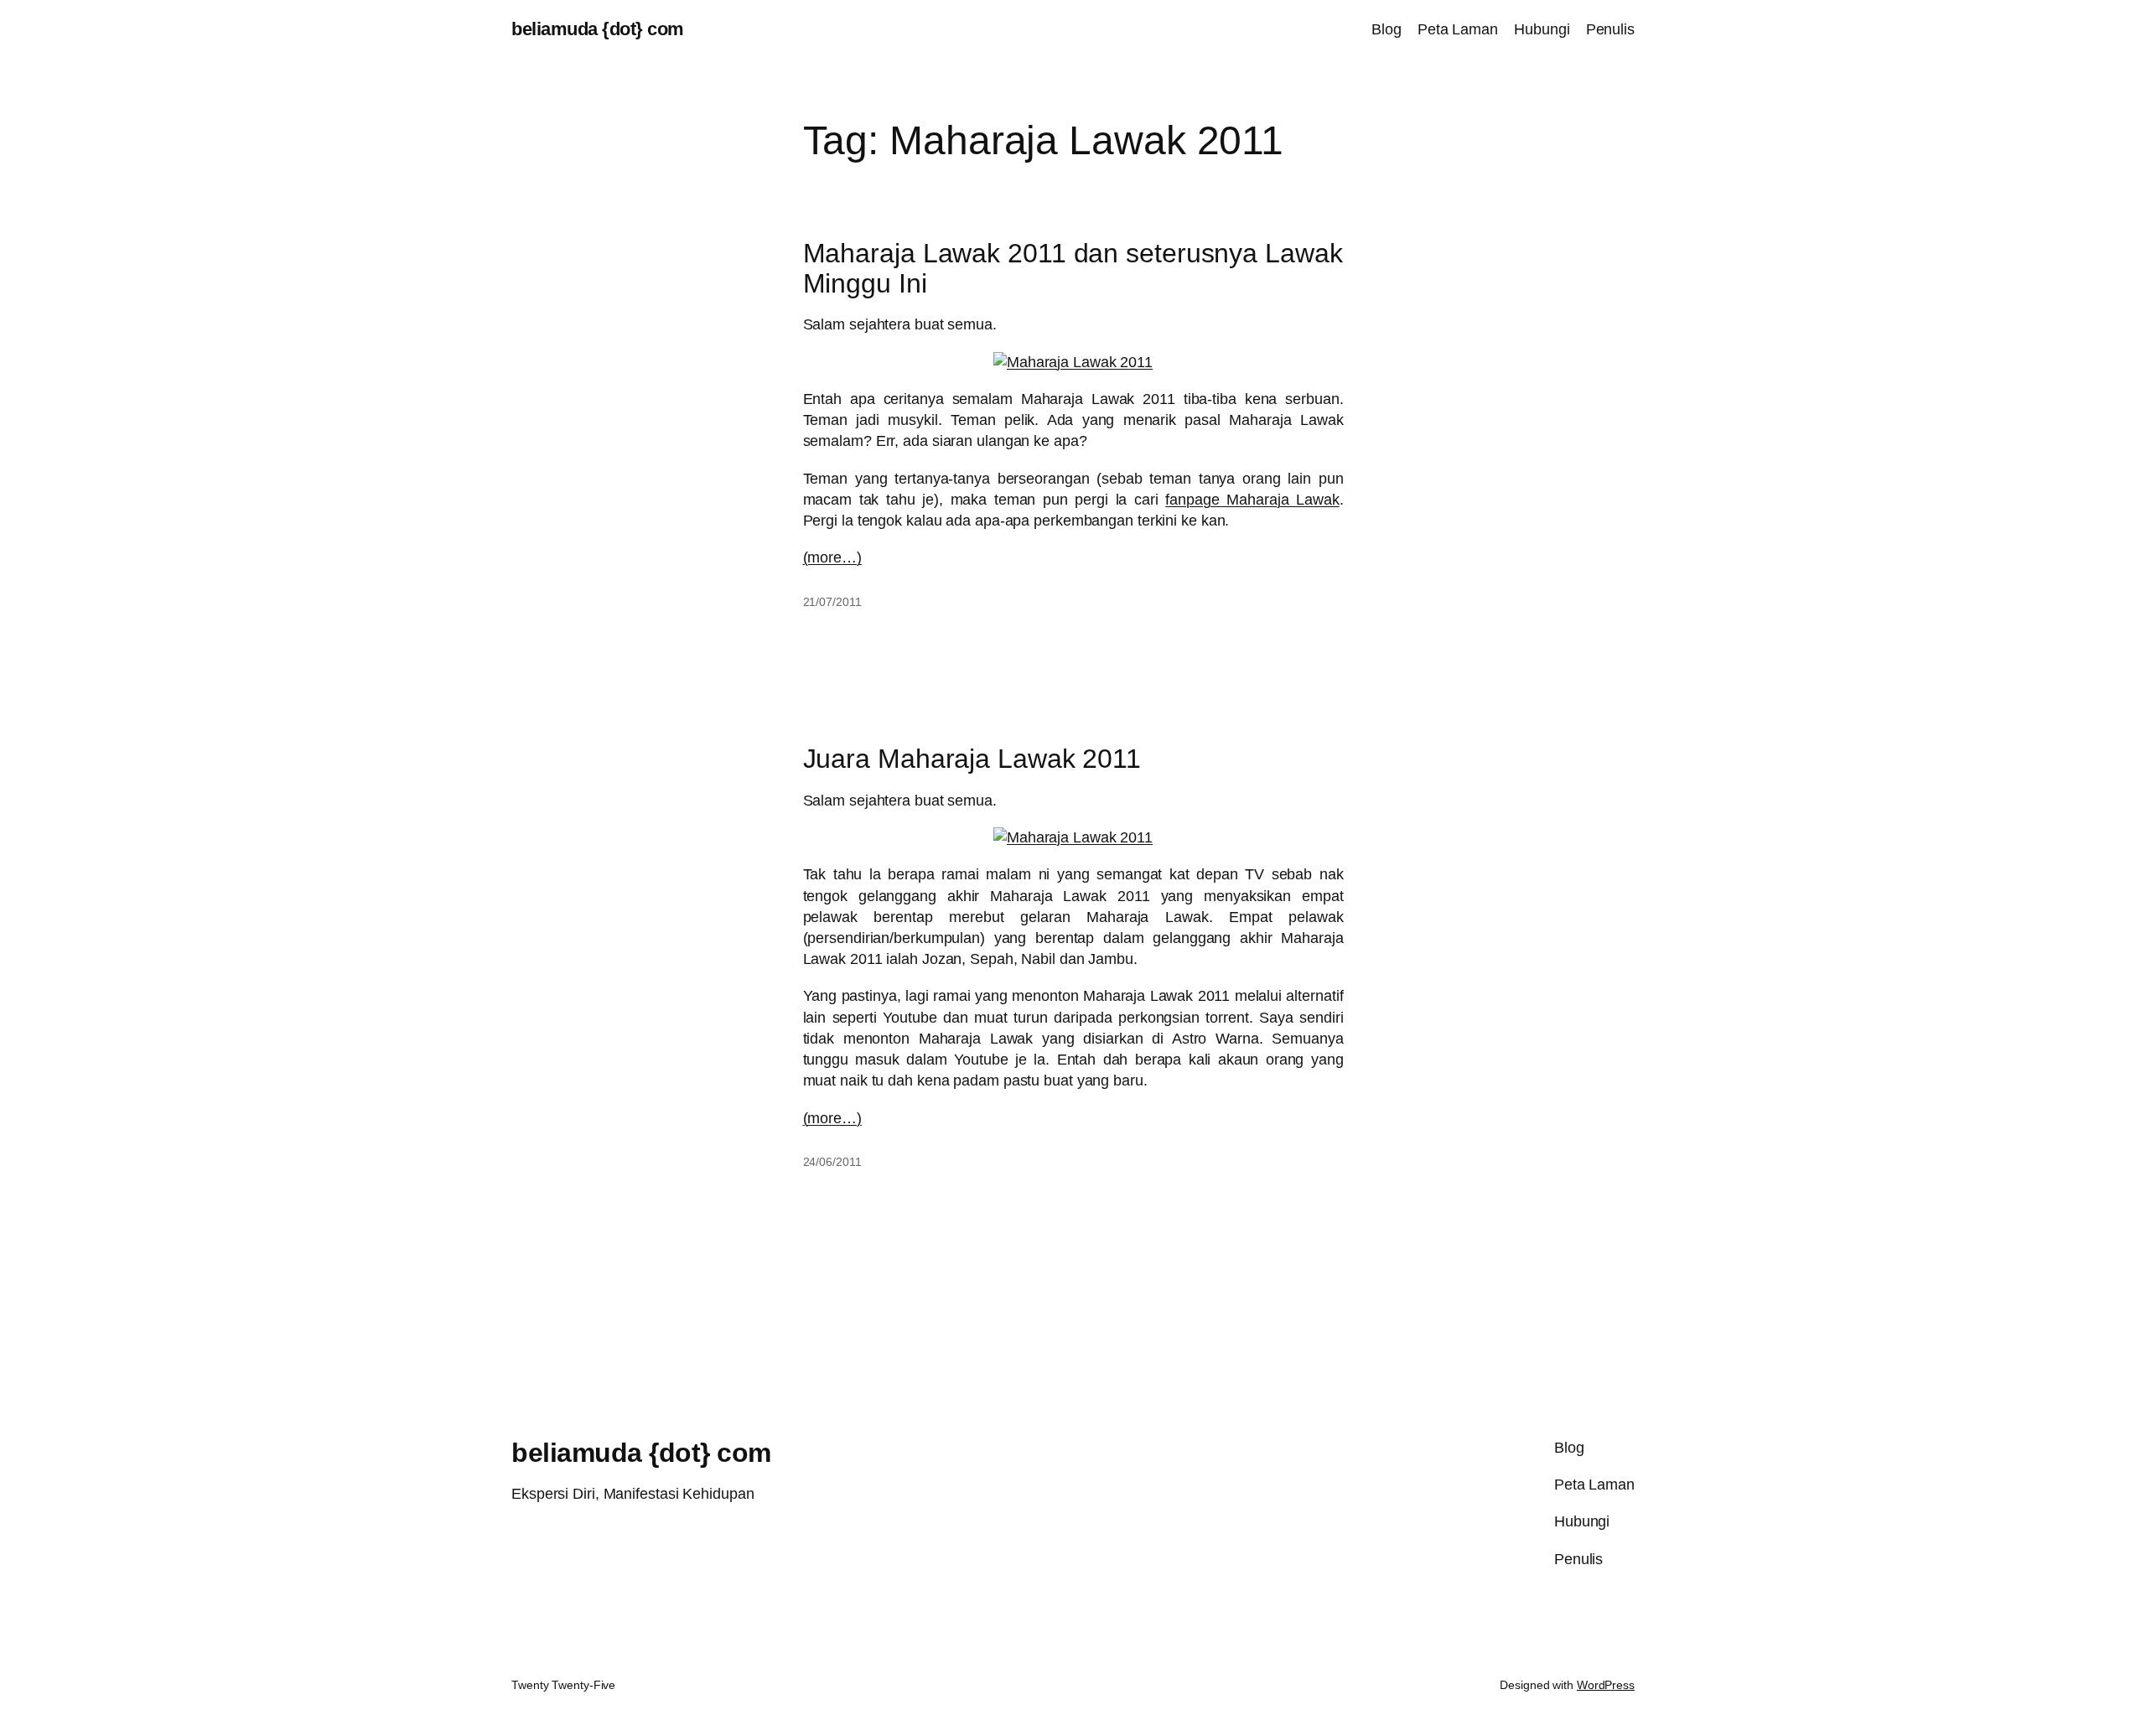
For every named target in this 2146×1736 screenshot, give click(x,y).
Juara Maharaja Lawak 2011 (972, 759)
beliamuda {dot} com (598, 29)
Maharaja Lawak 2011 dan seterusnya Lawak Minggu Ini (1073, 268)
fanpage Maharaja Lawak (1252, 500)
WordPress (1606, 1685)
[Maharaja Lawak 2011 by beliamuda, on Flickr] (1073, 362)
